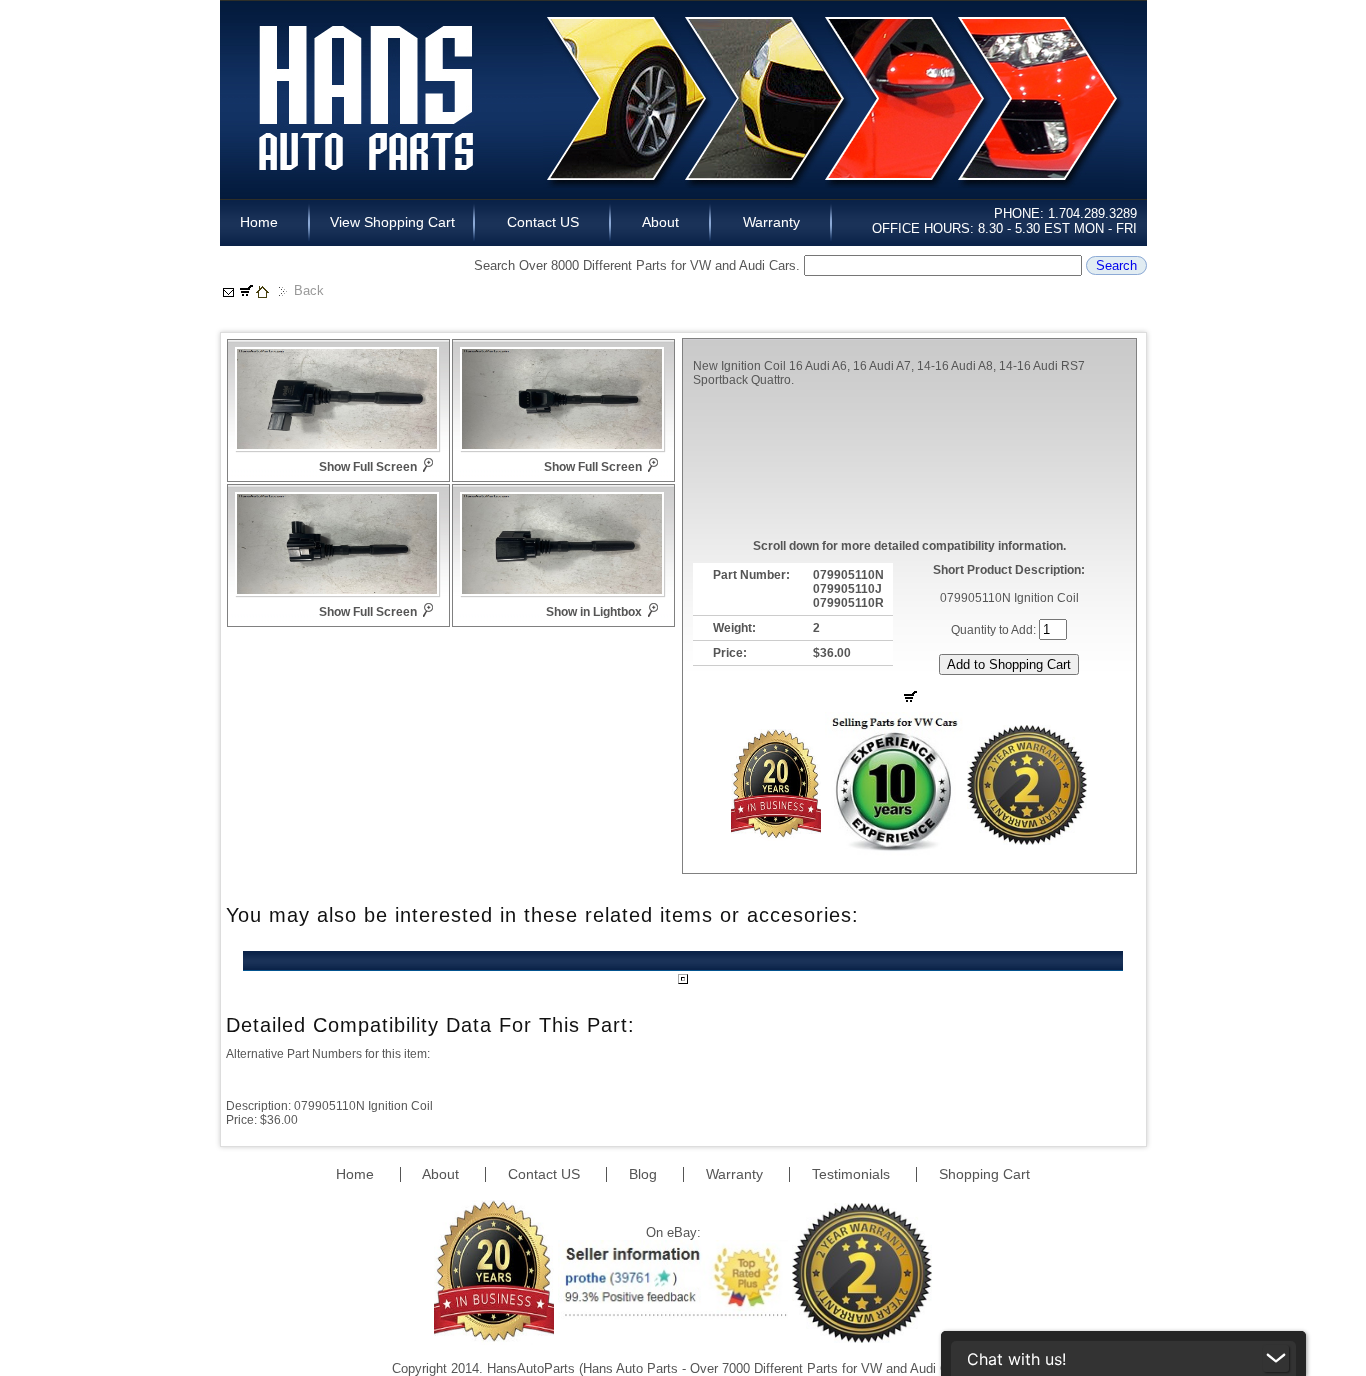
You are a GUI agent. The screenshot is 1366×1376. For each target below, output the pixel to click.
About (661, 222)
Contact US (543, 222)
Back (309, 290)
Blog (645, 1174)
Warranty (771, 222)
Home (265, 222)
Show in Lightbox (594, 612)
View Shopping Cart (392, 222)
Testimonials (853, 1174)
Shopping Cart (984, 1174)
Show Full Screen (368, 467)
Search (1116, 265)
